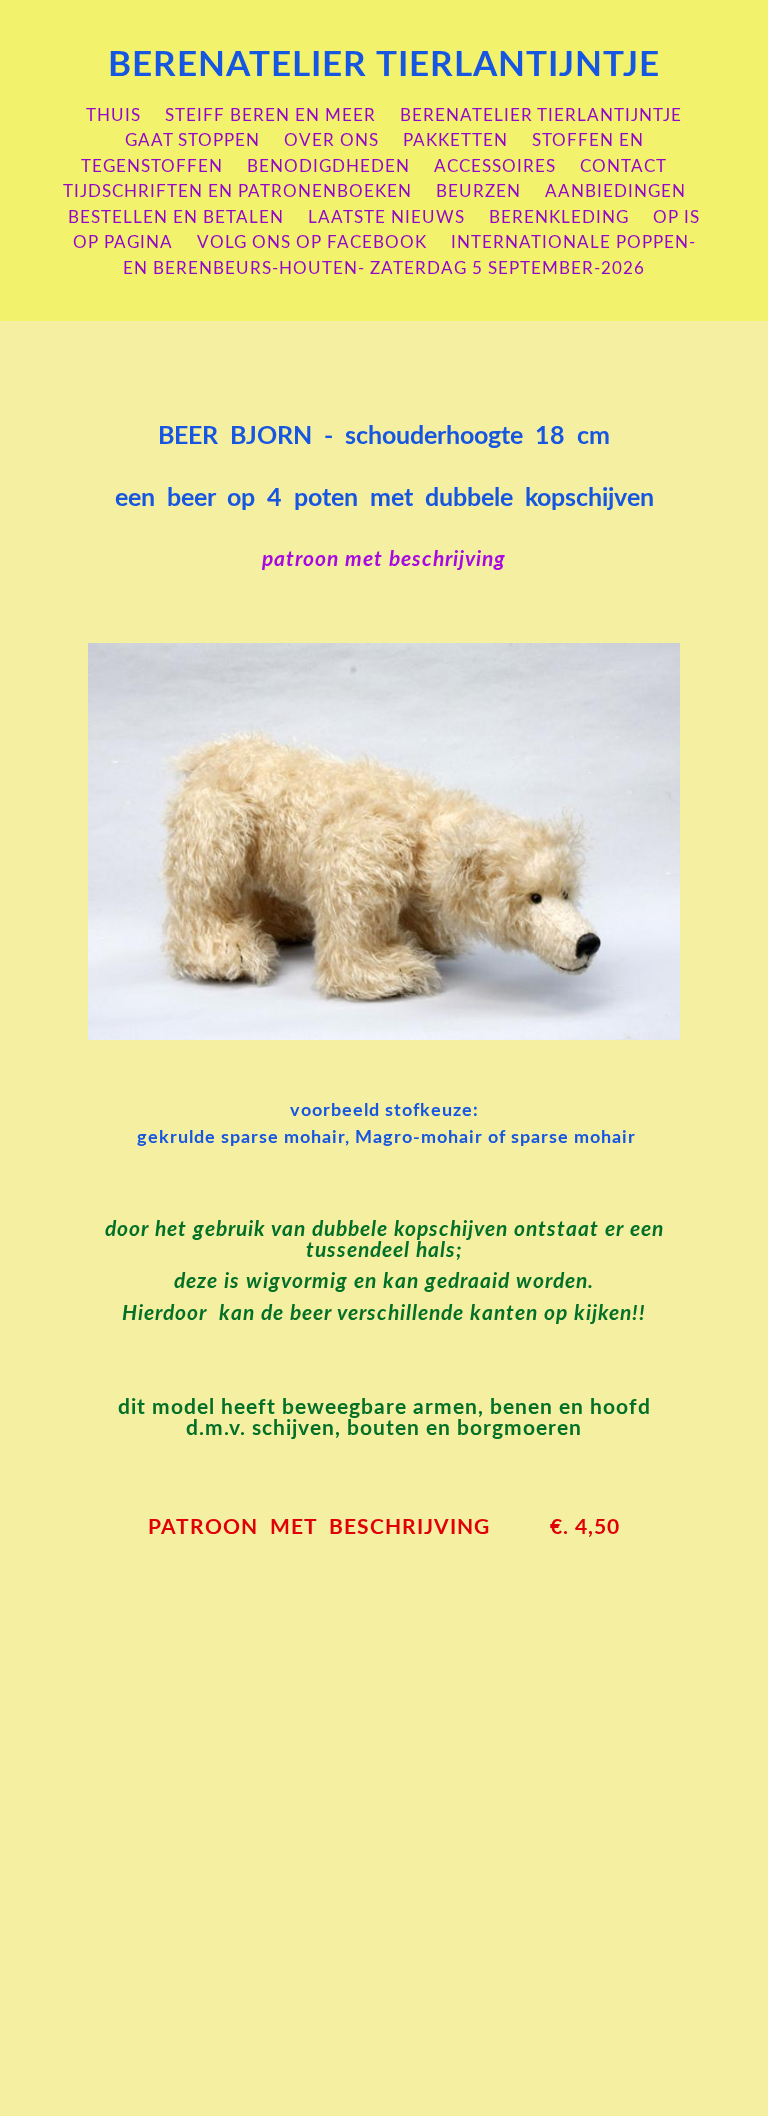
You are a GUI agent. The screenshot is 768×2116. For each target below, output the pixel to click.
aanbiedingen (615, 191)
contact (623, 166)
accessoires (495, 166)
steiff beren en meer (270, 115)
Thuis (113, 115)
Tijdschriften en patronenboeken (237, 191)
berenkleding (559, 217)
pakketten (455, 140)
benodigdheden (328, 166)
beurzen (478, 191)
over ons (331, 140)
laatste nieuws (386, 217)
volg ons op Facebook (312, 242)
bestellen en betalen (176, 217)
